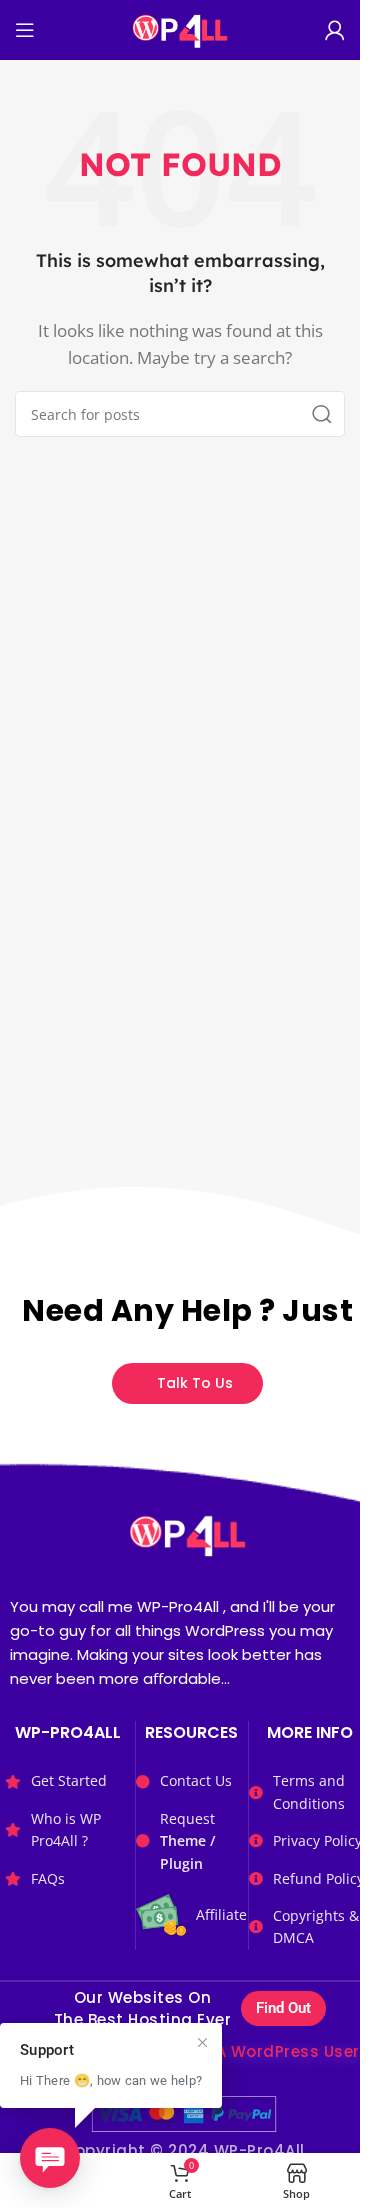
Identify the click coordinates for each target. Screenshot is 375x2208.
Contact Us (196, 1780)
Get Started (69, 1780)
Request (187, 1841)
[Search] (322, 414)
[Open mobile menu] (25, 30)
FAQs (48, 1878)
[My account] (335, 30)
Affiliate (221, 1914)
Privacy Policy (317, 1840)
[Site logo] (179, 28)
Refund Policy (318, 1878)
